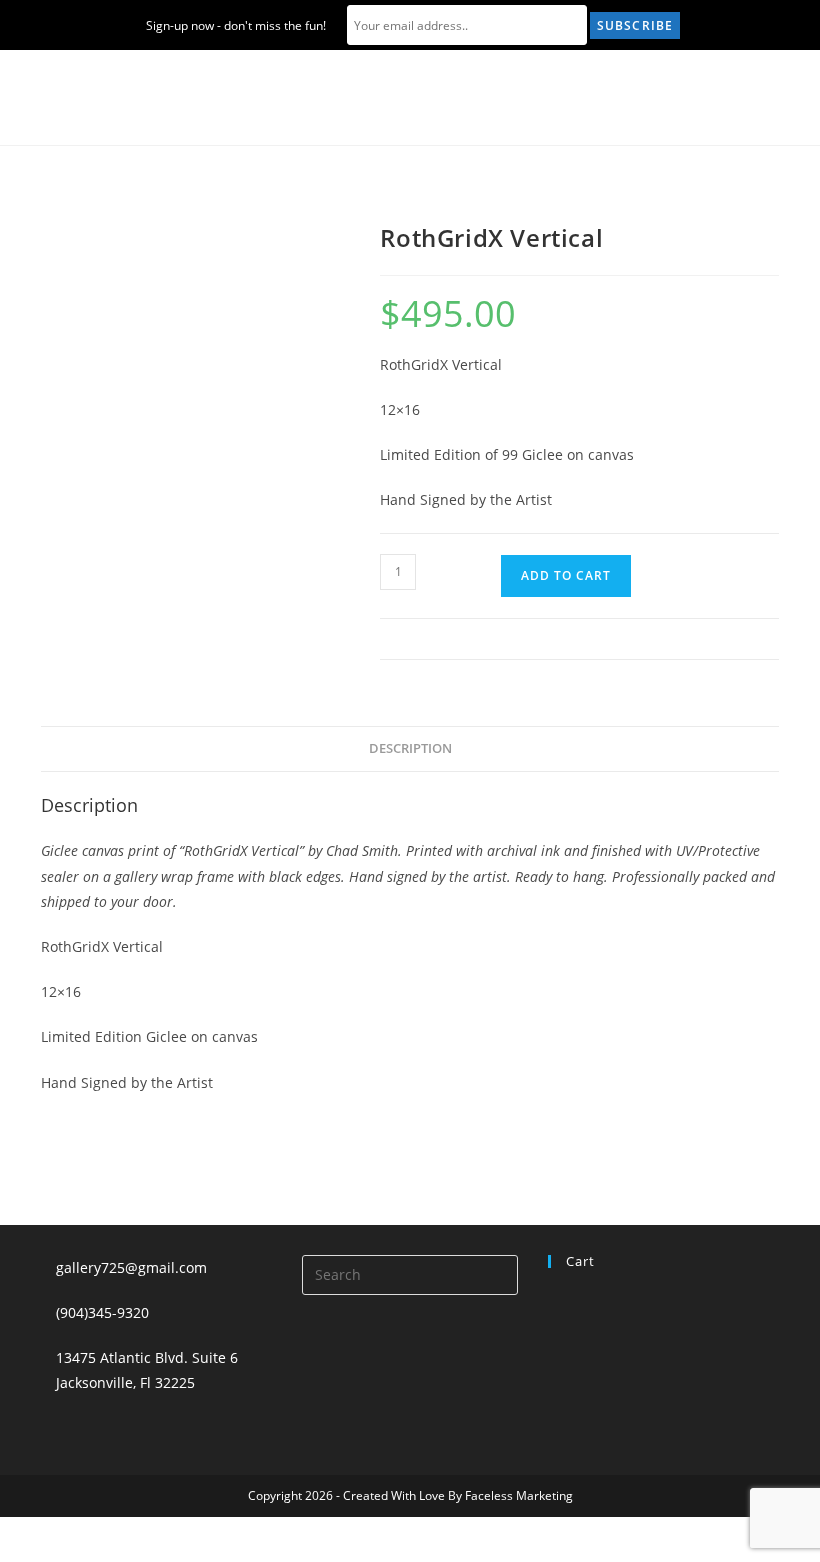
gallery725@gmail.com (131, 1267)
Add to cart (566, 575)
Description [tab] (410, 748)
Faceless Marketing (519, 1495)
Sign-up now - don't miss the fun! (236, 25)
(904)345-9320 (102, 1312)
